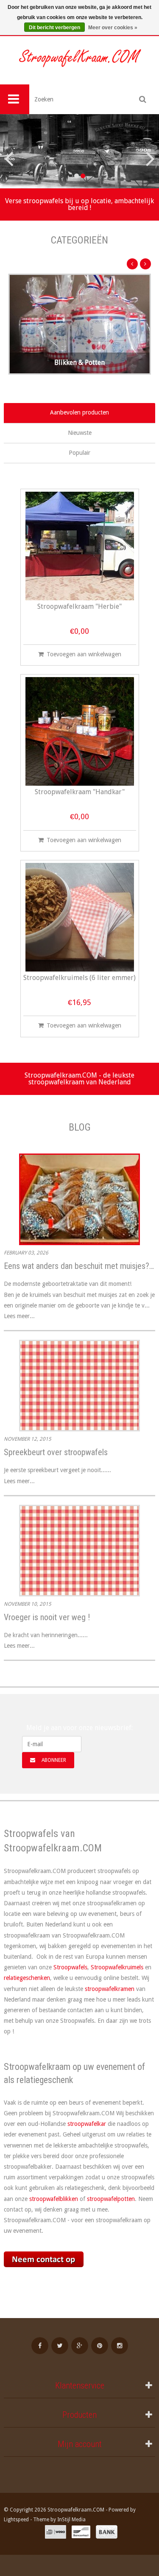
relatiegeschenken (27, 1978)
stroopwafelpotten (111, 2199)
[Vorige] (132, 264)
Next (146, 151)
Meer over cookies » (113, 28)
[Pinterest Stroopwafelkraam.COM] (100, 2346)
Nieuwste (80, 433)
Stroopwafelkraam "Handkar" (80, 792)
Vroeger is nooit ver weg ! (47, 1617)
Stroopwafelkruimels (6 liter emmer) (79, 978)
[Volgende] (145, 264)
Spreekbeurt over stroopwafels (56, 1452)
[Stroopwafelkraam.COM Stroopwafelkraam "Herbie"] (80, 546)
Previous (13, 151)
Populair (79, 453)
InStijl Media (71, 2520)
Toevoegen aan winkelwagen (84, 654)
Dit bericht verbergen (54, 28)
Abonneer (54, 1760)
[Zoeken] (143, 99)
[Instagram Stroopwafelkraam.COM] (120, 2346)
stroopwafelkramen (110, 1989)
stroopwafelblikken (54, 2199)
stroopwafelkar (87, 2124)
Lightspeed (16, 2520)
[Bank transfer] (107, 2532)
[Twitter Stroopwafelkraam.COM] (60, 2346)
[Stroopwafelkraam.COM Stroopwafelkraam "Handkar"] (80, 731)
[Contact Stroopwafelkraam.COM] (79, 2264)
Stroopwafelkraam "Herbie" (79, 607)
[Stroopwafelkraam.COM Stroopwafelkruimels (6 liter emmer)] (80, 917)
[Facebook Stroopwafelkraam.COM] (40, 2346)
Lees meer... (19, 1316)
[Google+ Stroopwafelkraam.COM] (80, 2346)
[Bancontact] (81, 2532)
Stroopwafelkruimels (117, 1967)
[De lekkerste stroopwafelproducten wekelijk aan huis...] (79, 60)
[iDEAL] (56, 2532)
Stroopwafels (70, 1967)
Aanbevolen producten (79, 412)
